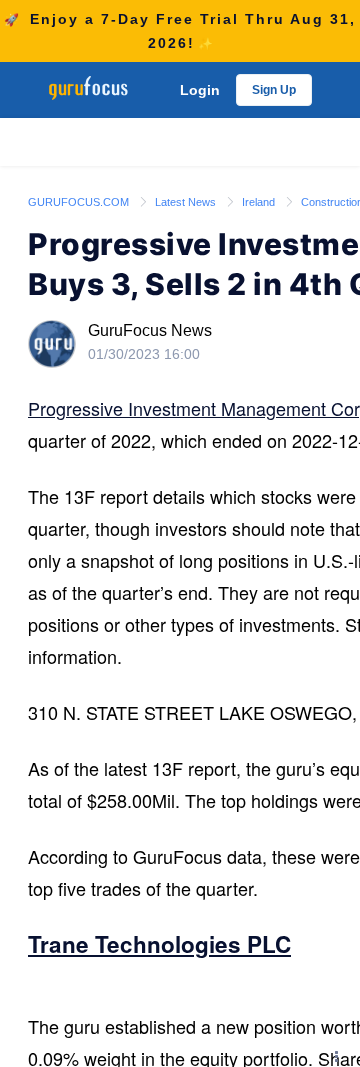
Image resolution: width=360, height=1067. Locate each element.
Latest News (187, 202)
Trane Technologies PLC (159, 944)
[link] (80, 201)
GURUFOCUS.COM (80, 202)
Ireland (260, 202)
